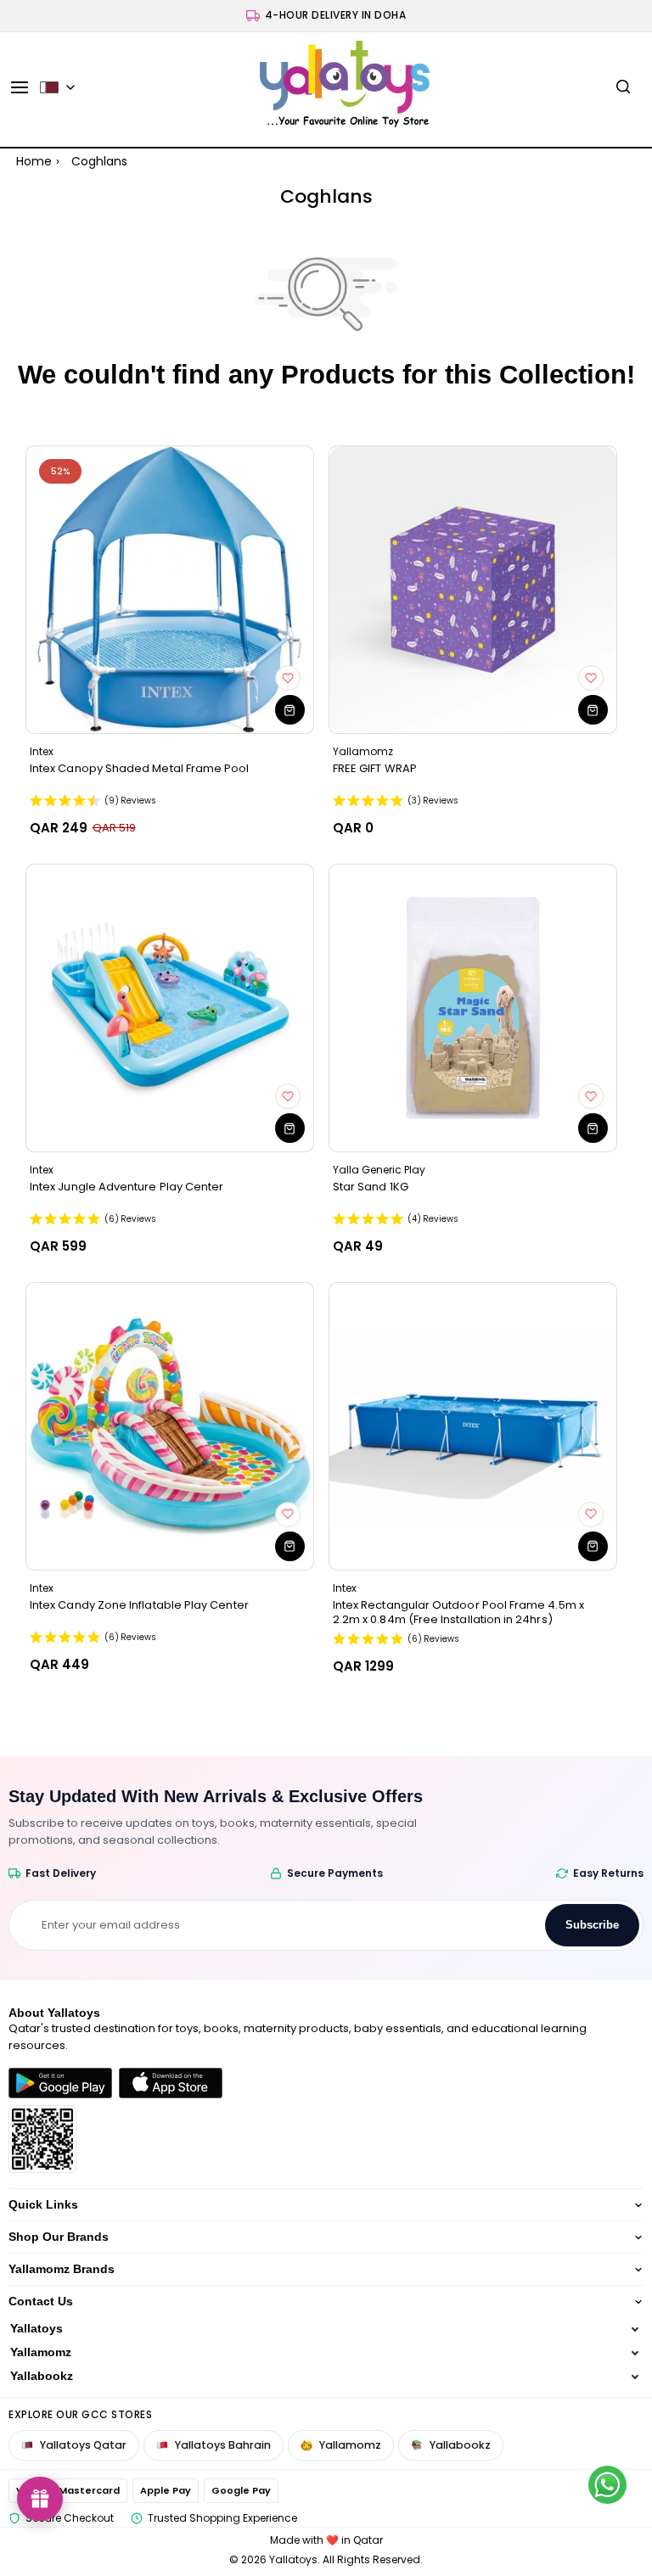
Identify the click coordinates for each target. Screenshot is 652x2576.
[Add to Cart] (290, 710)
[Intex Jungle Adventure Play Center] (170, 1008)
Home (34, 161)
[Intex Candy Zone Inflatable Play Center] (170, 1426)
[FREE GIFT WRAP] (473, 590)
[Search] (623, 87)
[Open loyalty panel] (40, 2499)
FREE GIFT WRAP (375, 769)
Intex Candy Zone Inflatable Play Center (139, 1605)
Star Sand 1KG (371, 1187)
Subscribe (592, 1925)
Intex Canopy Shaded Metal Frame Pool (140, 769)
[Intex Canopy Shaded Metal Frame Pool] (170, 590)
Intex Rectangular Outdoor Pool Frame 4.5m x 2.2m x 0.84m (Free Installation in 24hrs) (458, 1612)
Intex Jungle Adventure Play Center (126, 1187)
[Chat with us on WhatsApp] (607, 2485)
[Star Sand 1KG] (473, 1008)
